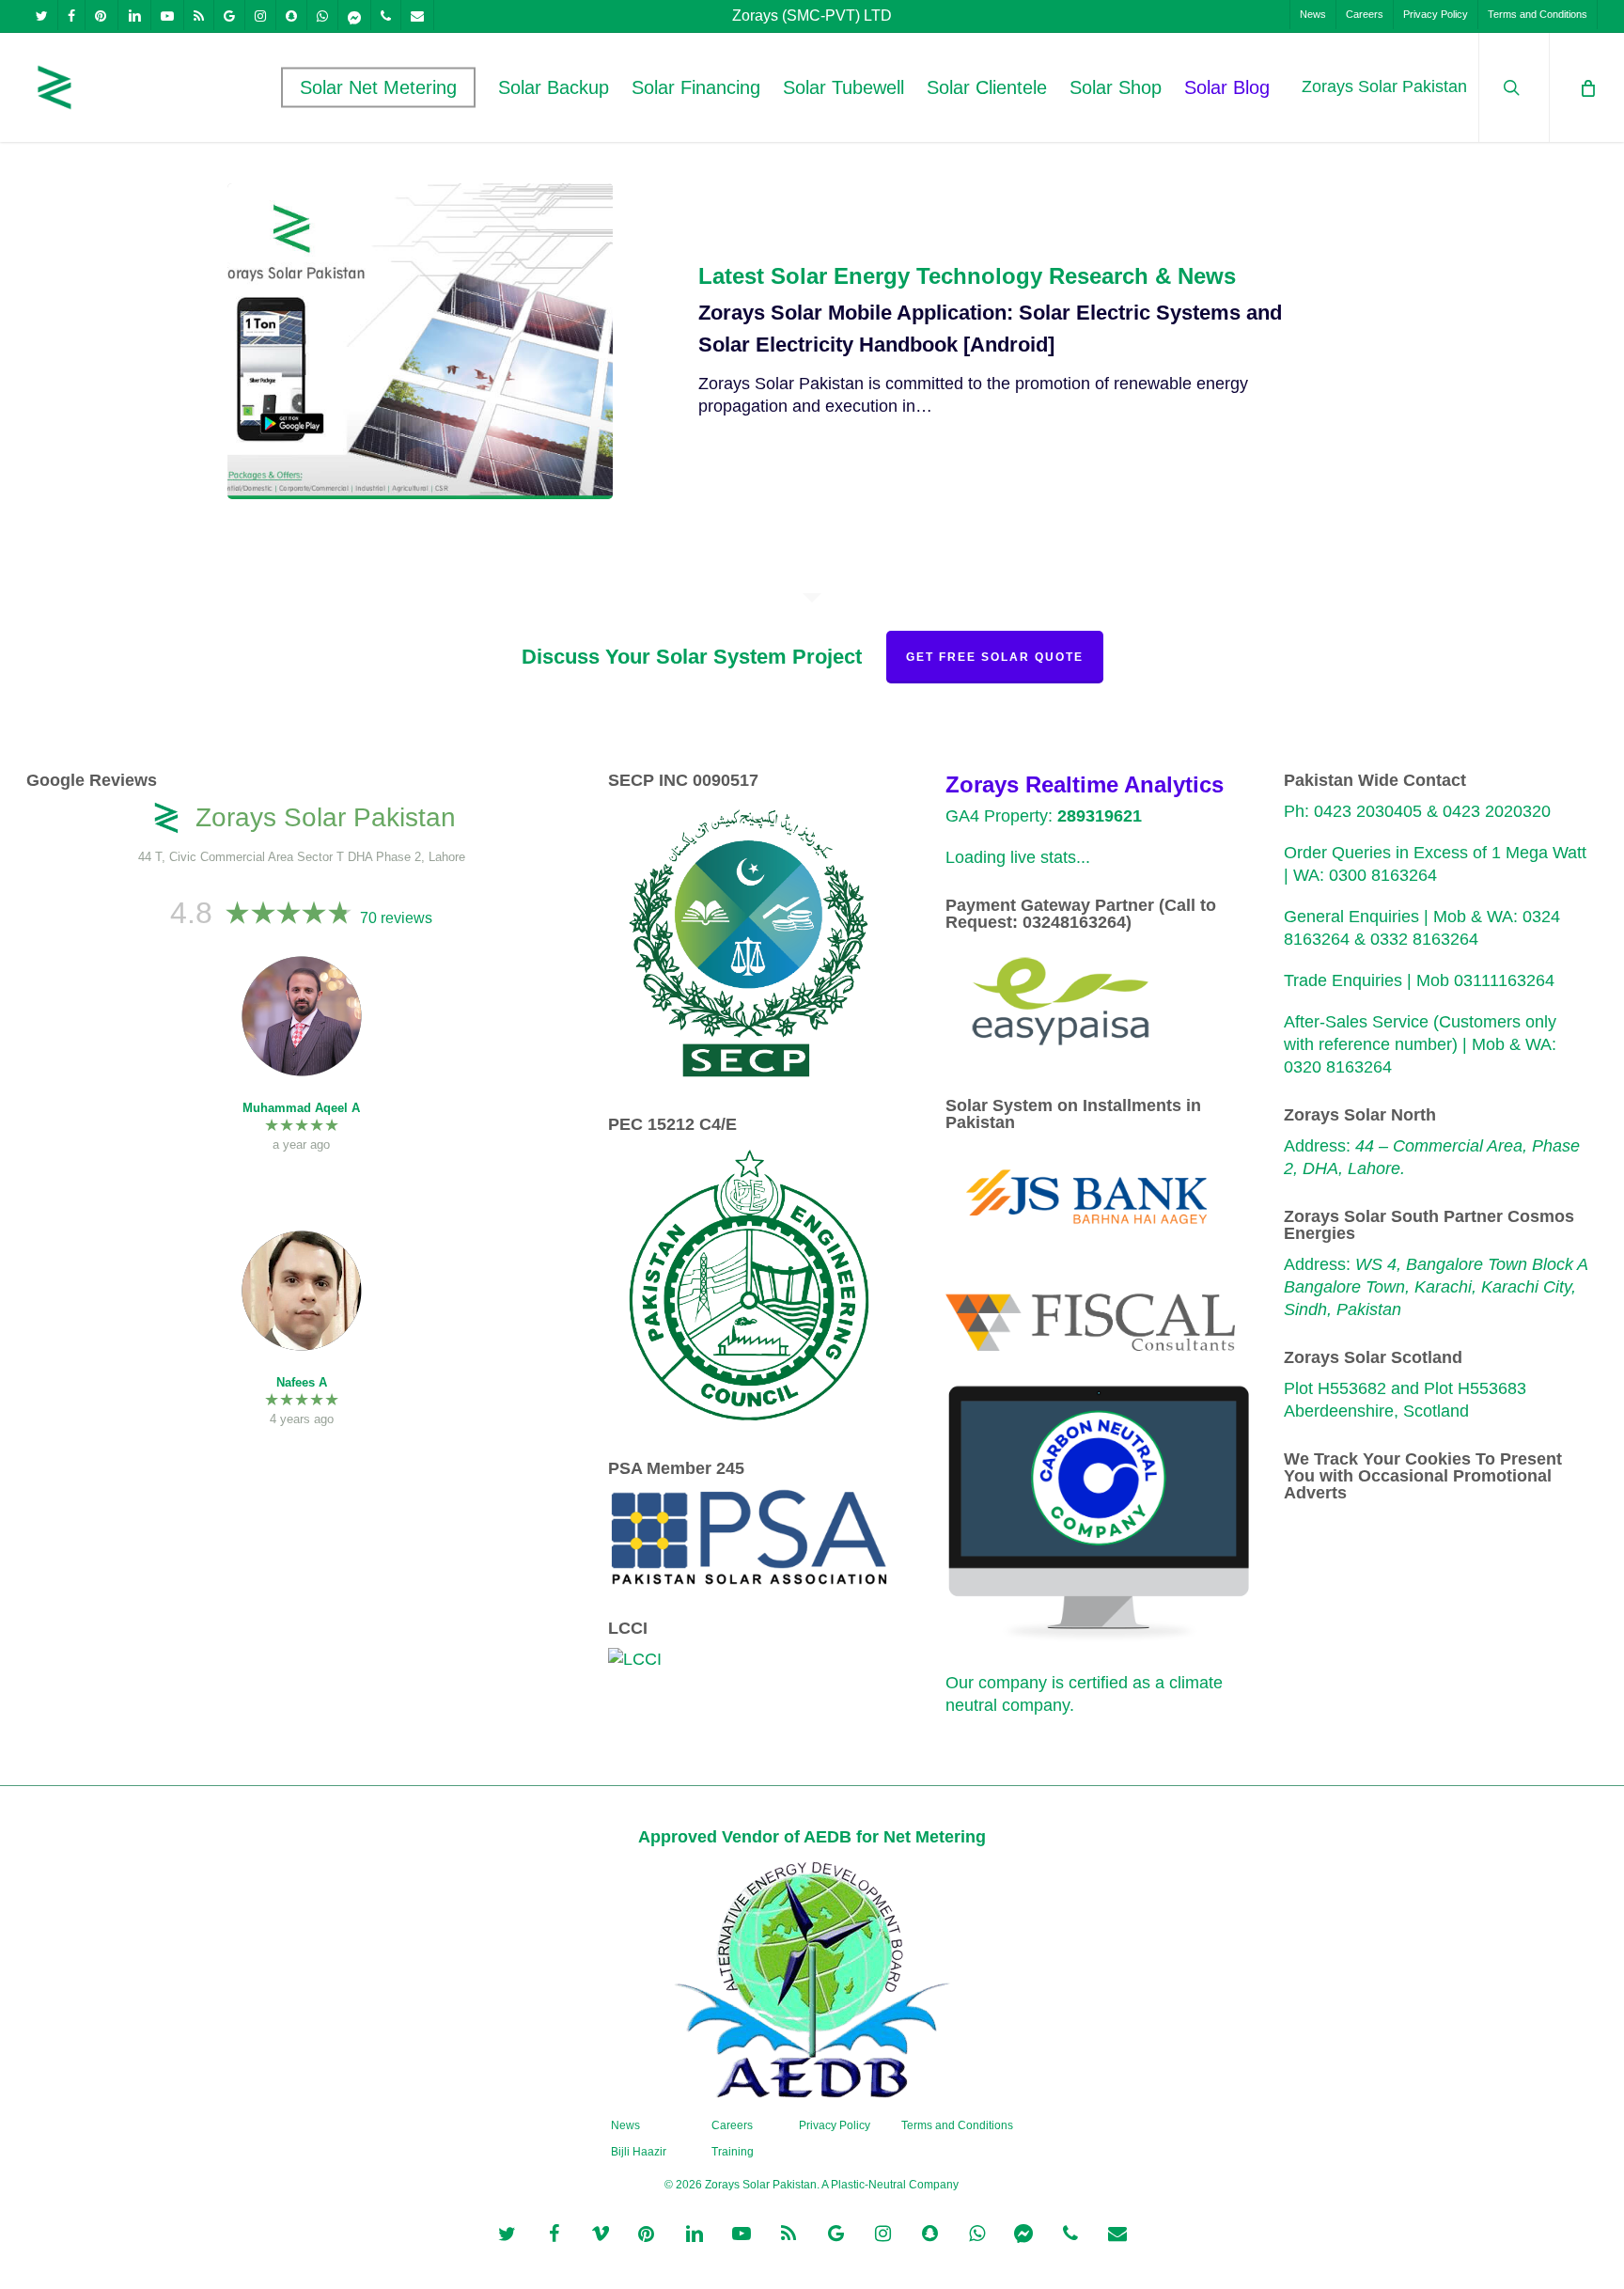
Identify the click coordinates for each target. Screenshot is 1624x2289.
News (625, 2125)
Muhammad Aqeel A (301, 1108)
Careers (732, 2125)
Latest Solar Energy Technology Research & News (967, 276)
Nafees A (302, 1382)
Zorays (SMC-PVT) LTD (812, 16)
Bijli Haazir (639, 2152)
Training (733, 2152)
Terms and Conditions (957, 2125)
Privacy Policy (835, 2125)
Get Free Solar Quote (995, 657)
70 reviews (396, 918)
